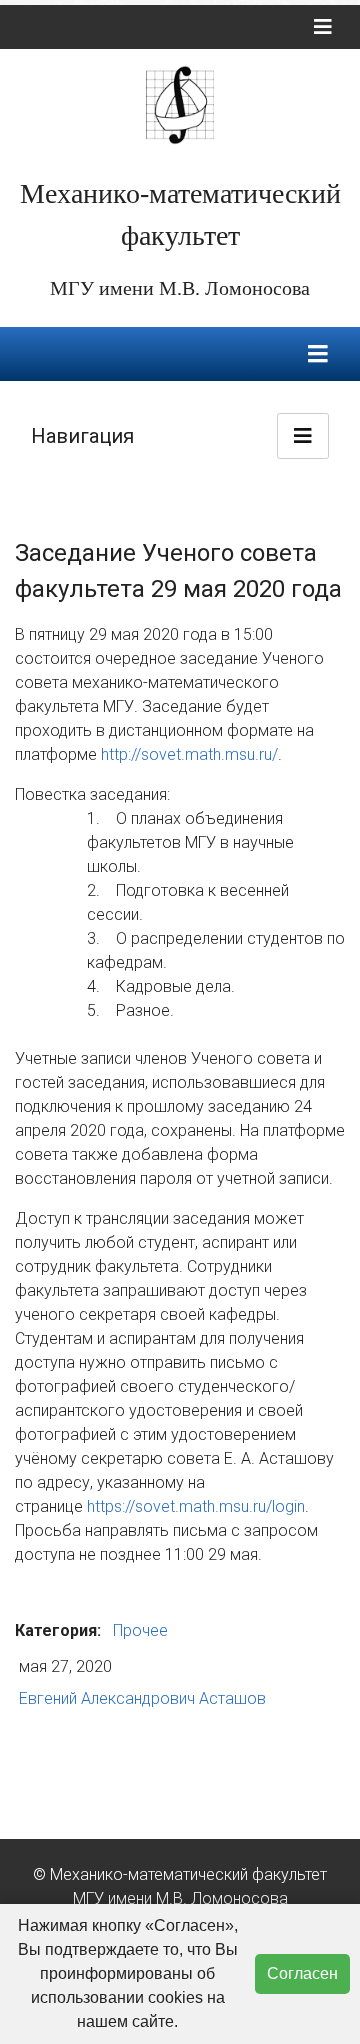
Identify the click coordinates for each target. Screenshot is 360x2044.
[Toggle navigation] (323, 27)
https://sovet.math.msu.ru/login (196, 1506)
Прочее (140, 1630)
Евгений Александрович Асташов (142, 1698)
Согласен (302, 1973)
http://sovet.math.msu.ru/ (189, 754)
